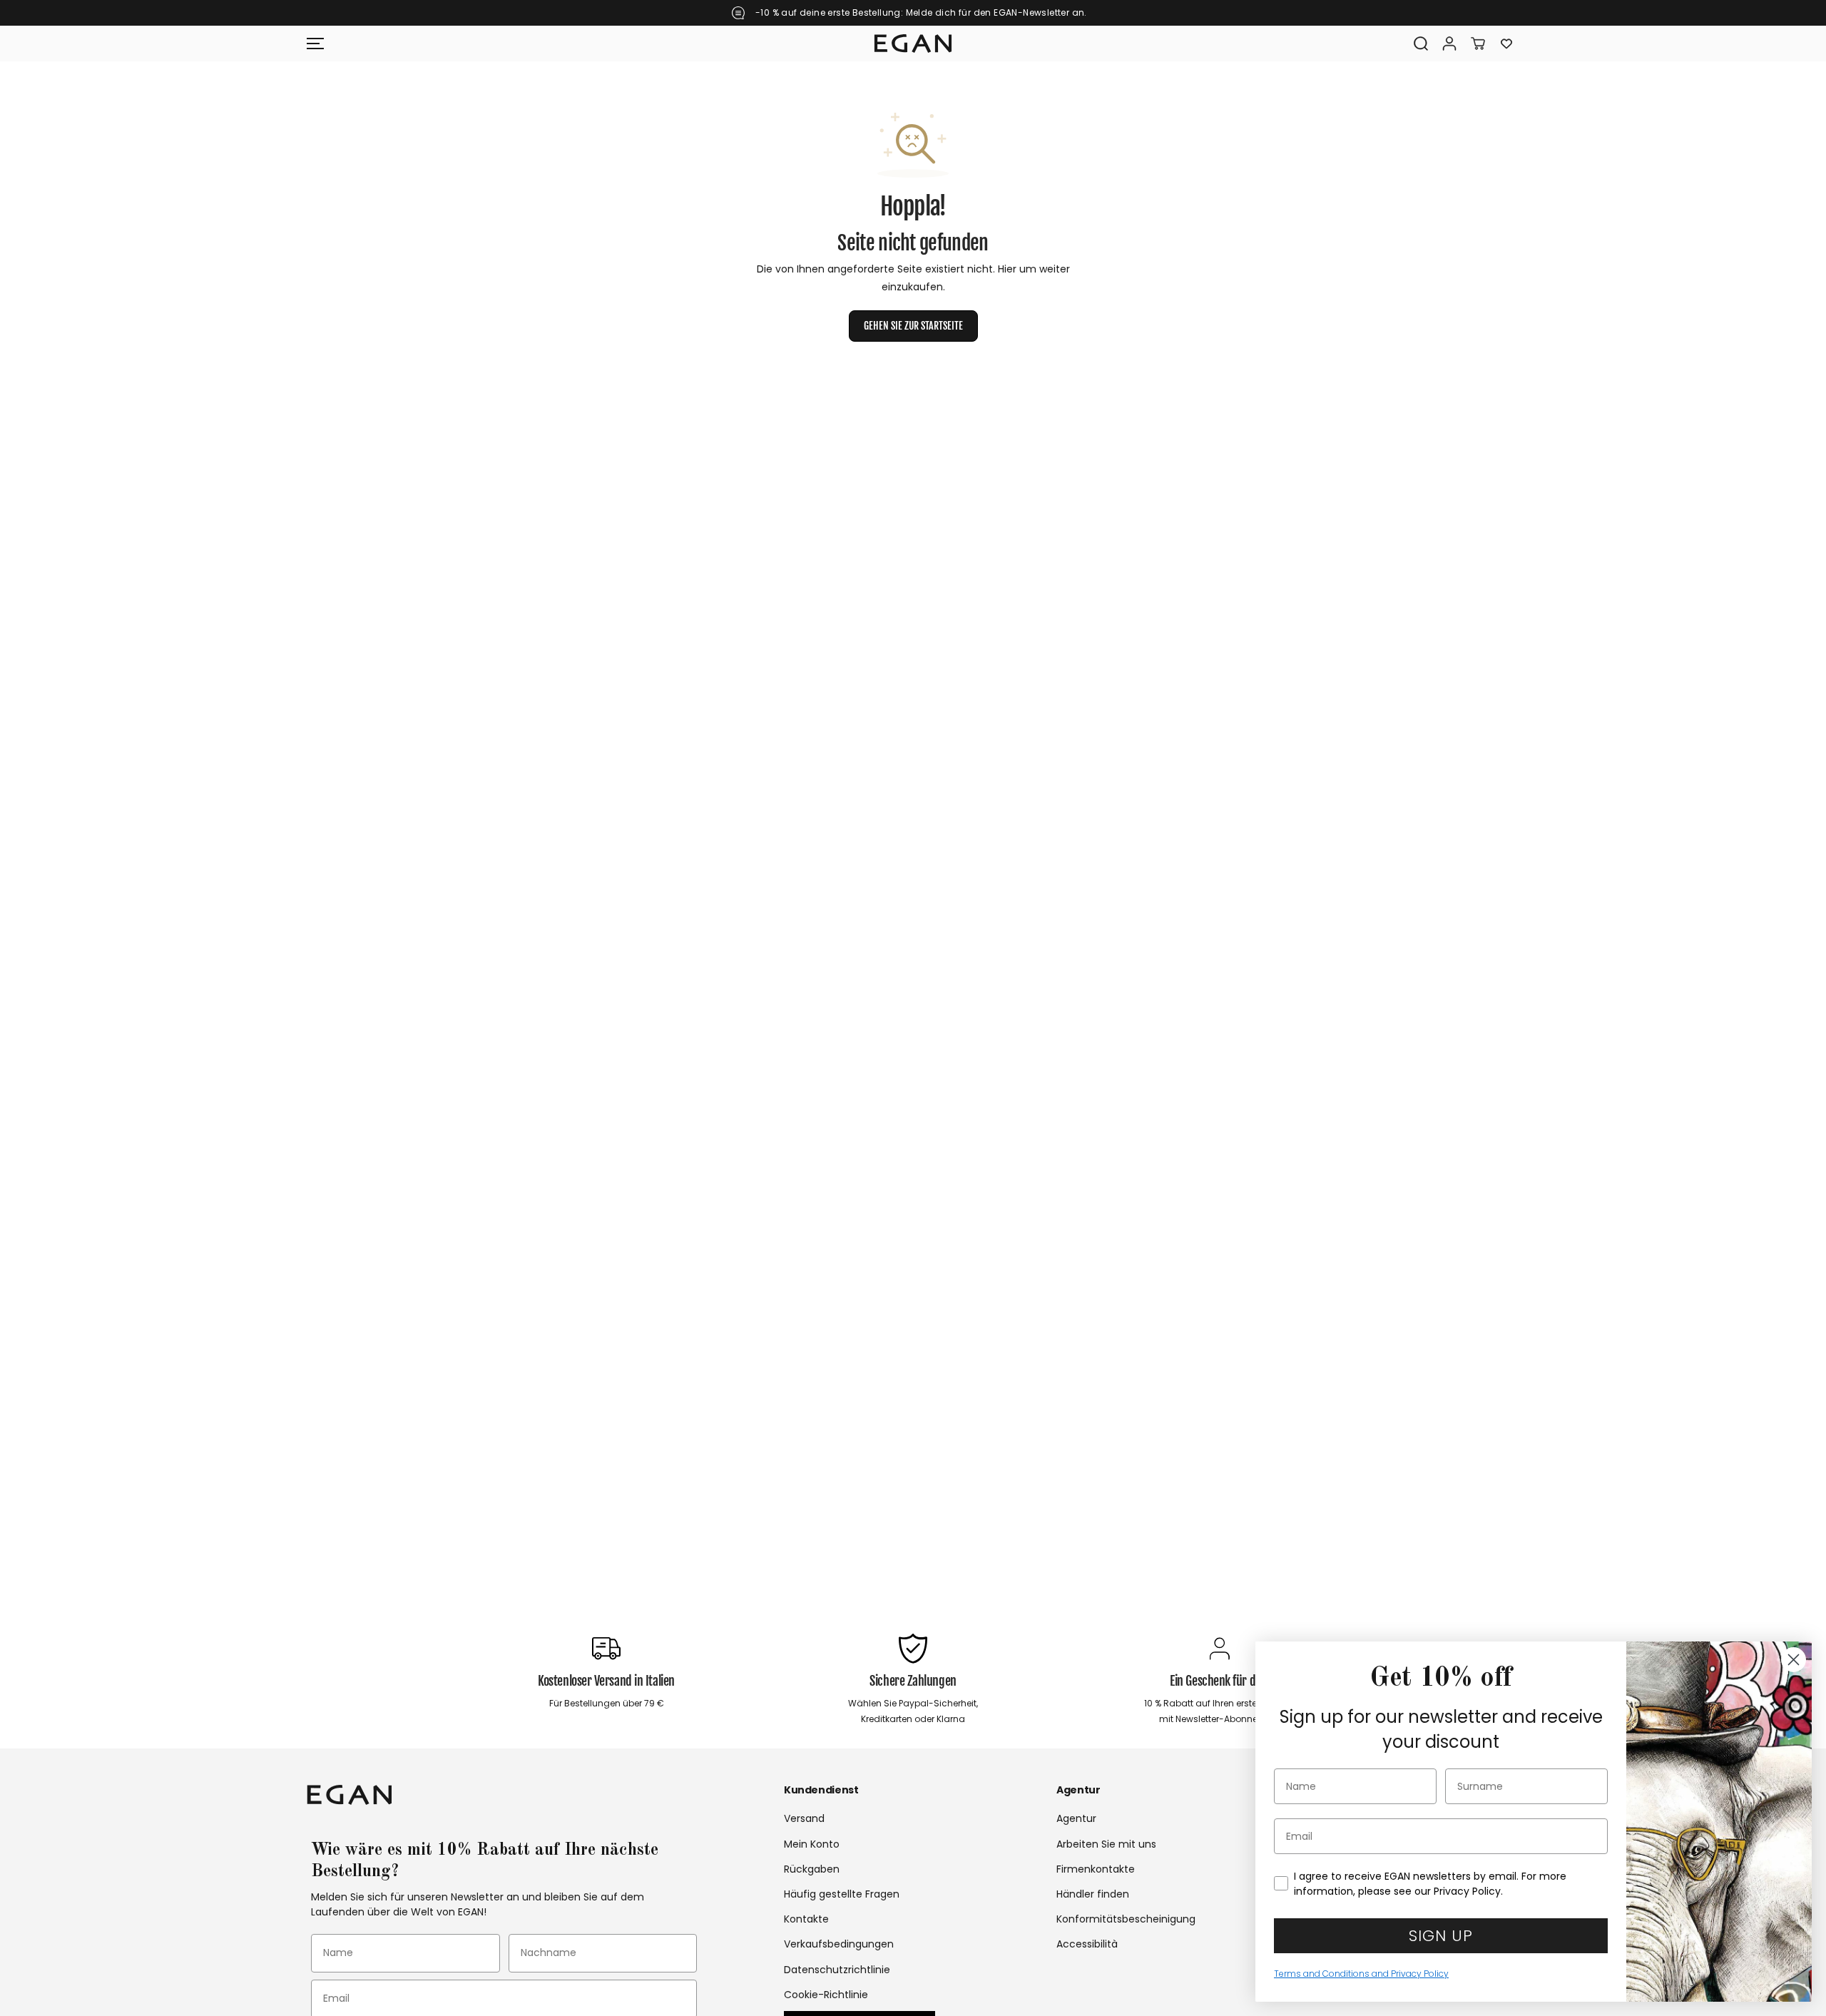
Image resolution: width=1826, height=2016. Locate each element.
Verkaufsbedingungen (839, 1944)
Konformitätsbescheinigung (1126, 1919)
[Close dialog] (1794, 1660)
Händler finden (1093, 1894)
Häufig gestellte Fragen (842, 1894)
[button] (315, 44)
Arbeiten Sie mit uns (1106, 1844)
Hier (1007, 269)
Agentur (1076, 1818)
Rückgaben (812, 1869)
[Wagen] (1478, 44)
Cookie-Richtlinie (826, 1995)
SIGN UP (1441, 1936)
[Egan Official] (913, 44)
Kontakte (806, 1919)
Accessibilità (1087, 1944)
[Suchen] (1421, 44)
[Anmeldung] (1449, 44)
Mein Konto (812, 1844)
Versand (804, 1818)
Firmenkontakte (1096, 1869)
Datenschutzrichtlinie (837, 1970)
